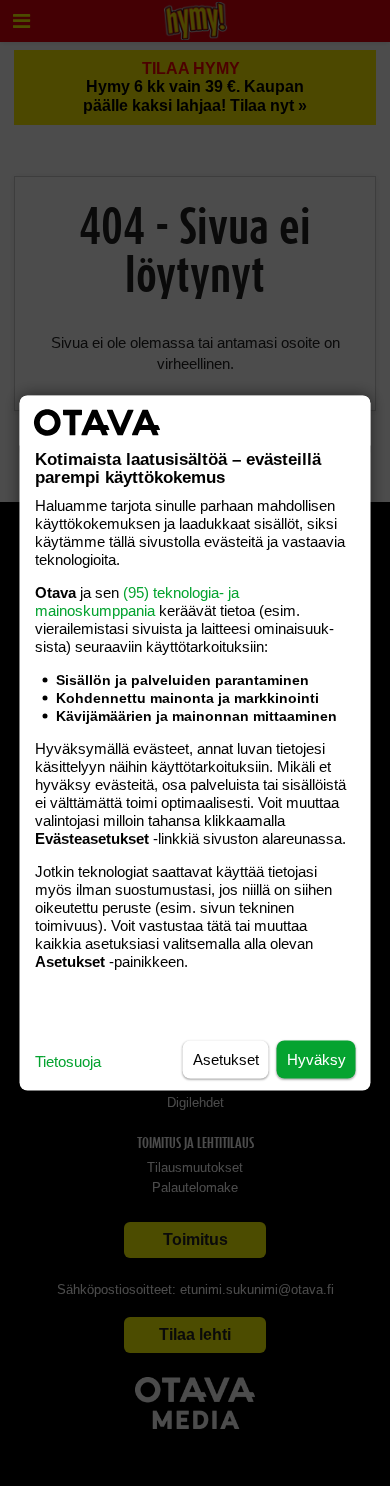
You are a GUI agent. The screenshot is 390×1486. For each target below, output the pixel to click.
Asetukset (226, 1059)
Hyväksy (316, 1059)
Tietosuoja (68, 1061)
